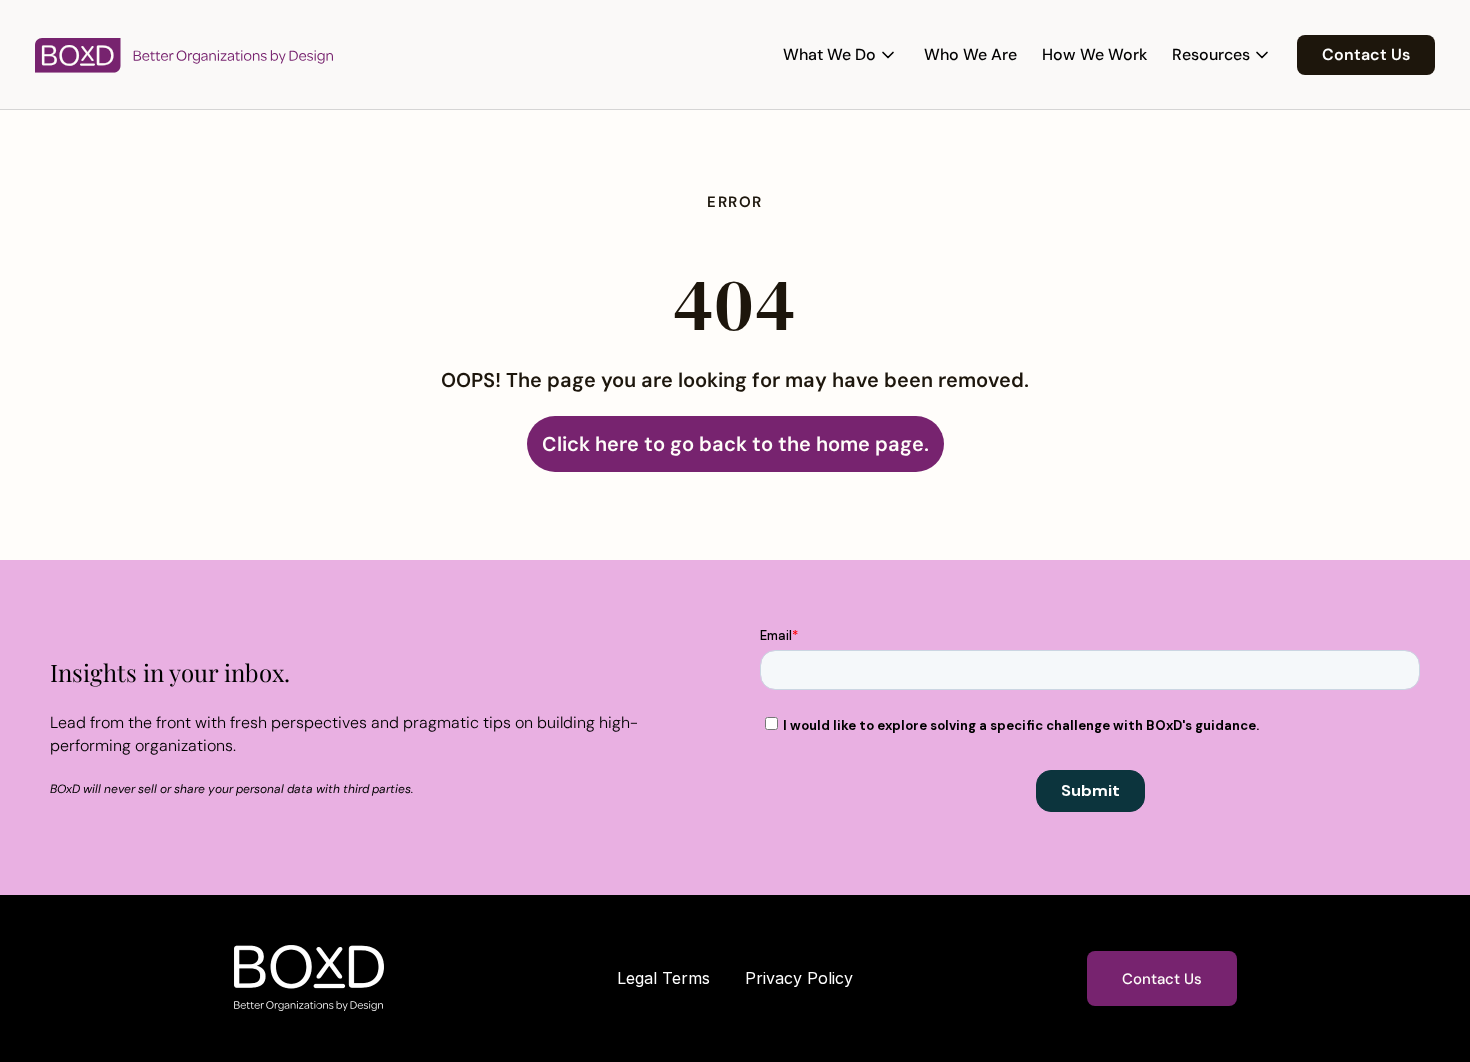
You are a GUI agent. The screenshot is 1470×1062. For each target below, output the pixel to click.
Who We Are (970, 54)
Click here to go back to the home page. (735, 444)
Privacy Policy (799, 978)
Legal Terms (663, 978)
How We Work (1094, 54)
